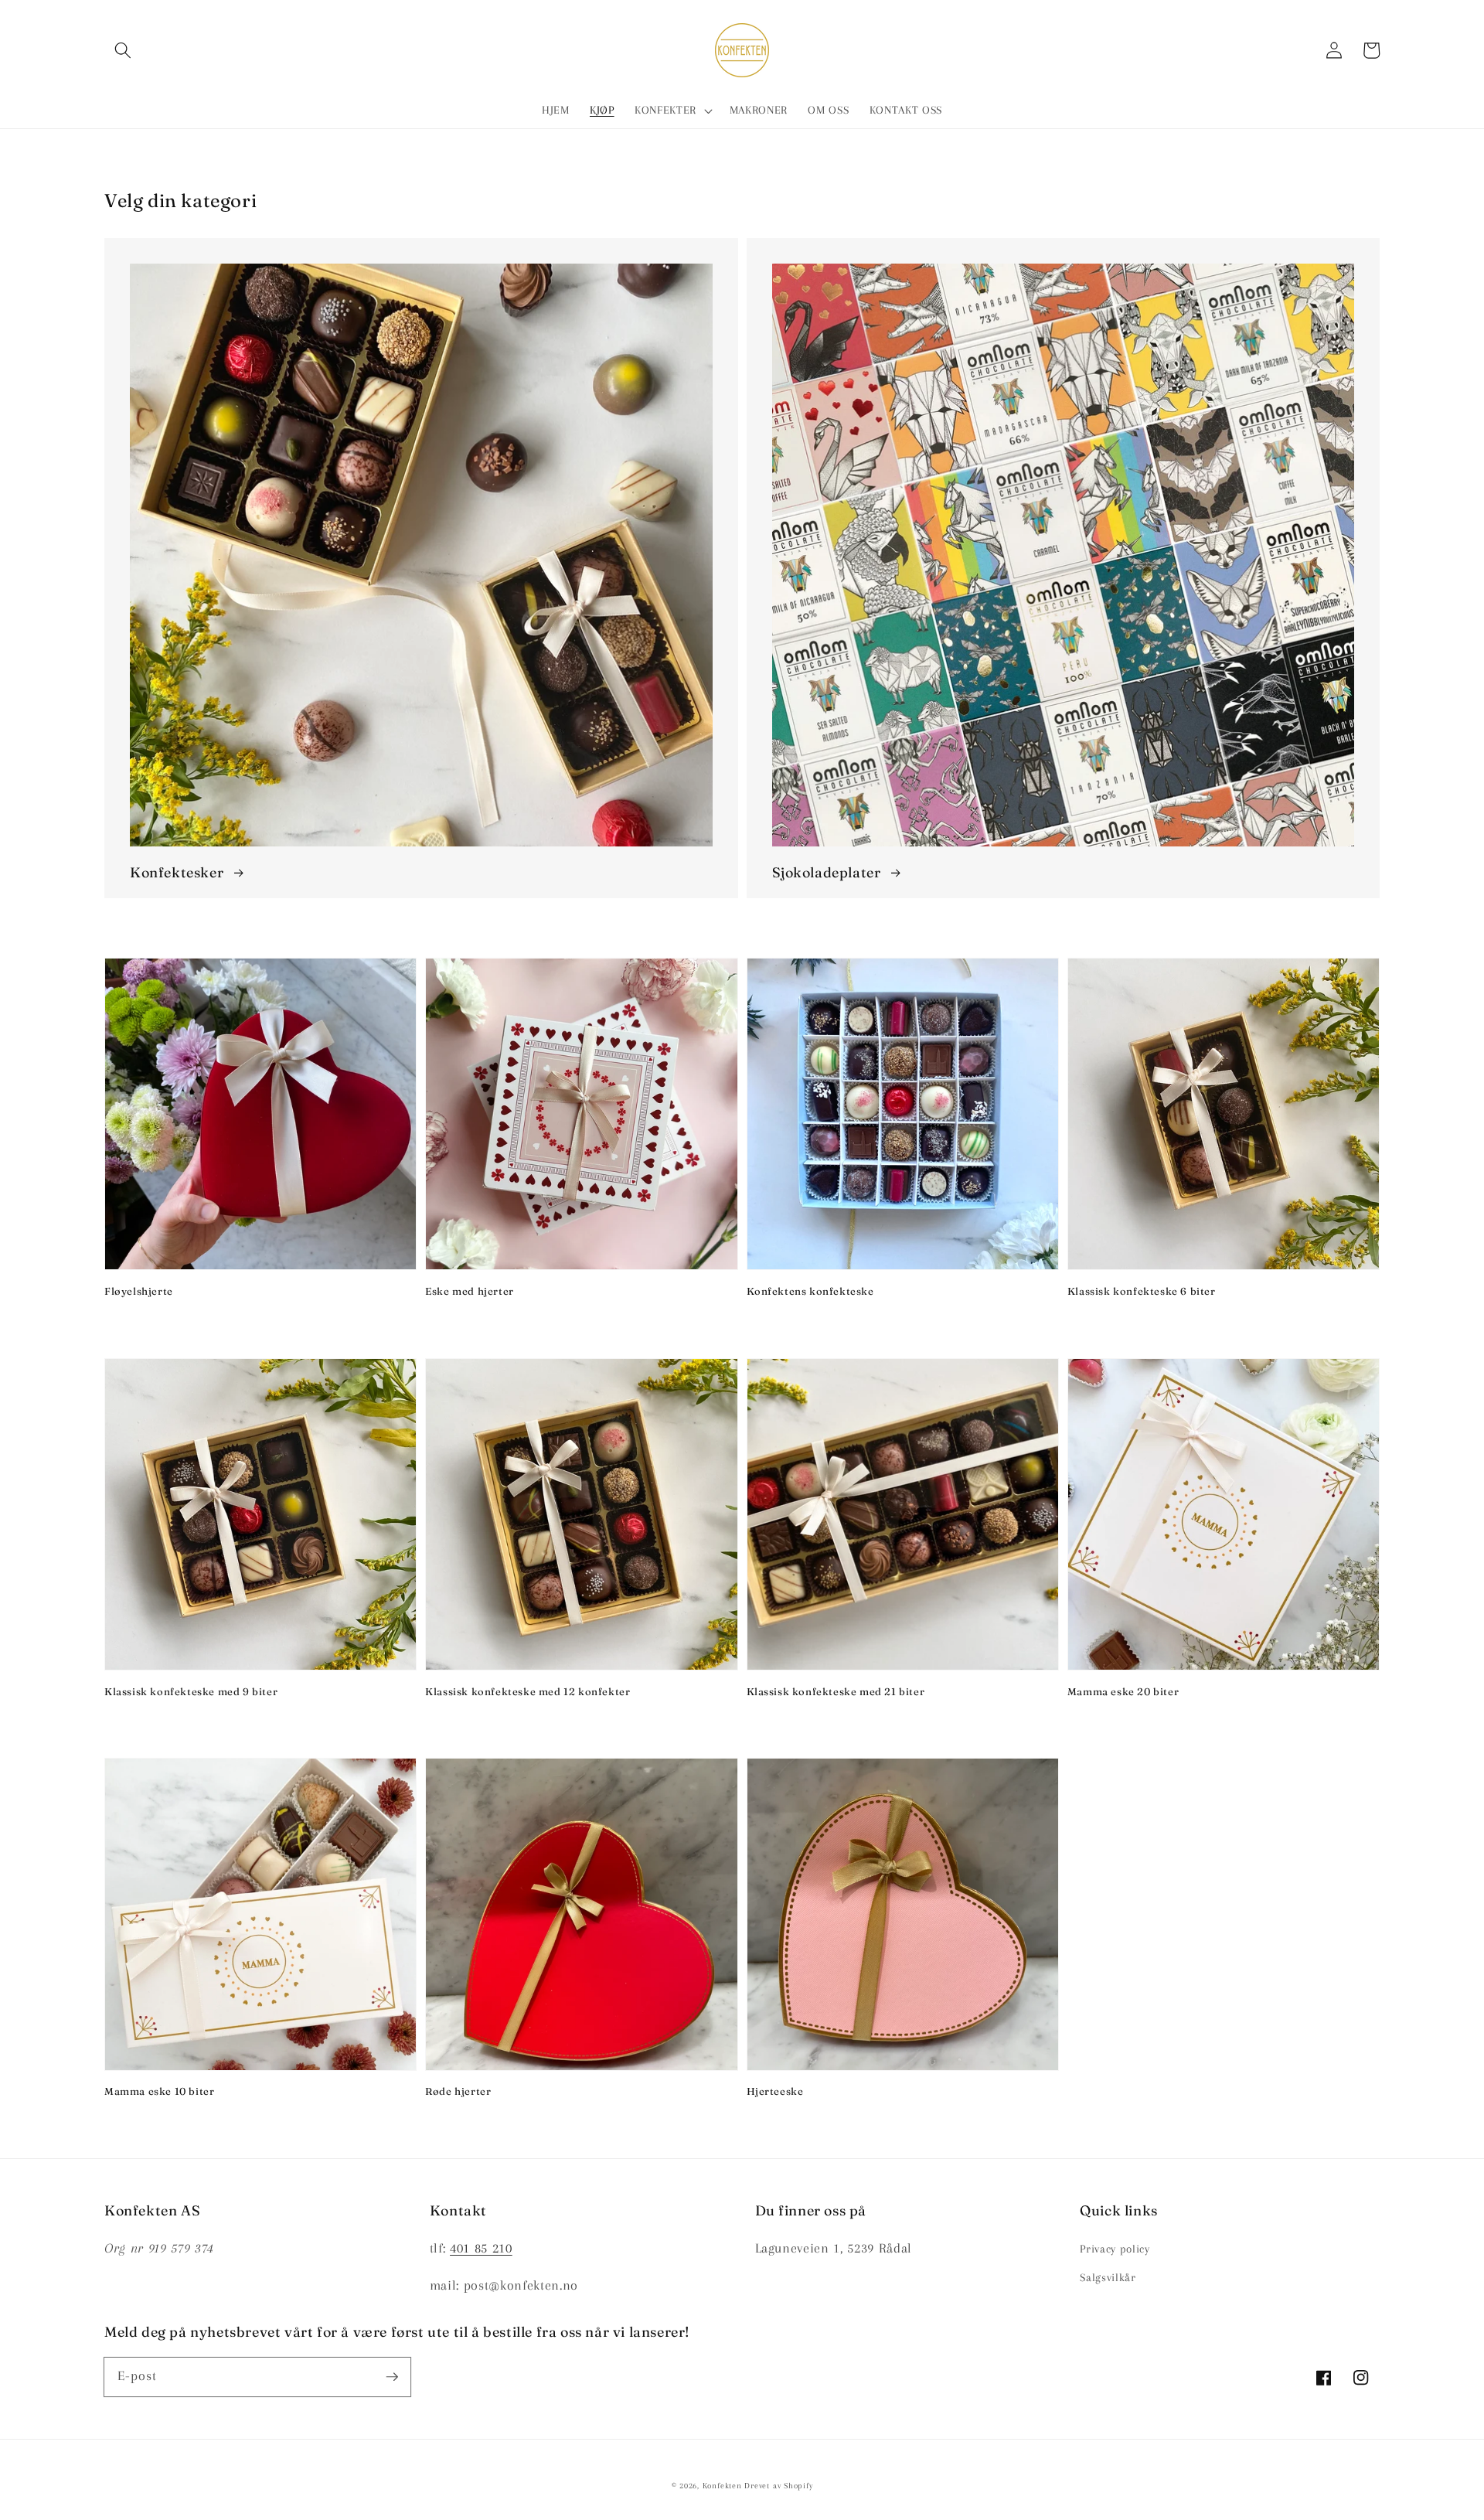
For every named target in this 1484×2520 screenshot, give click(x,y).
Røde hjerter (458, 2091)
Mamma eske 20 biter (1123, 1691)
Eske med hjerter (470, 1291)
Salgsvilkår (1108, 2278)
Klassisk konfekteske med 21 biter (836, 1691)
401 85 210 (481, 2248)
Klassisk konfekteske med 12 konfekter (528, 1691)
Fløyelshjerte (139, 1291)
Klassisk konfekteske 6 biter (1142, 1291)
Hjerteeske (775, 2091)
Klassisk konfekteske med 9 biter (191, 1691)
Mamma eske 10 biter (159, 2091)
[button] (123, 50)
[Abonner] (392, 2376)
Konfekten (722, 2486)
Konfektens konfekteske (810, 1291)
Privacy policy (1115, 2249)
